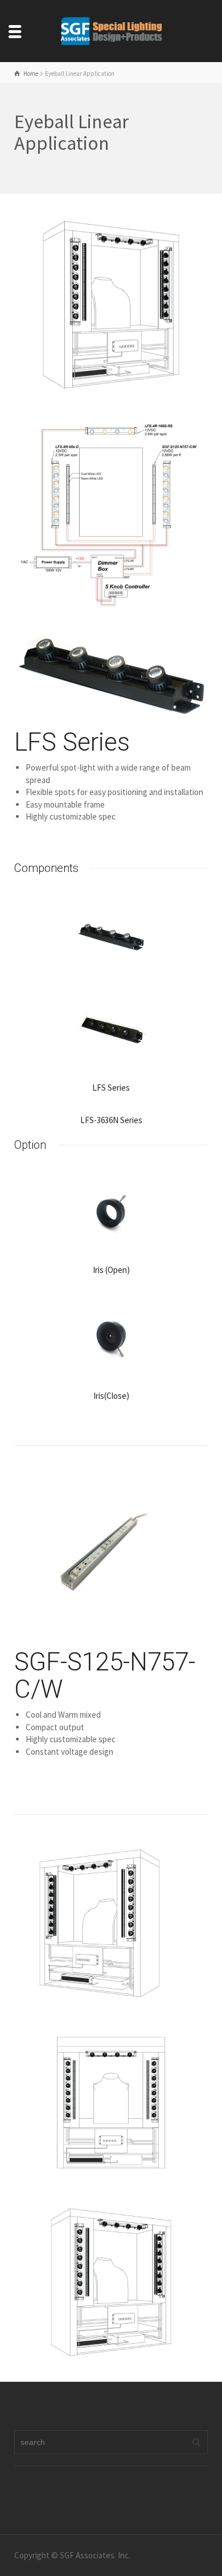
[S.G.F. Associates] (111, 30)
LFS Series (72, 742)
